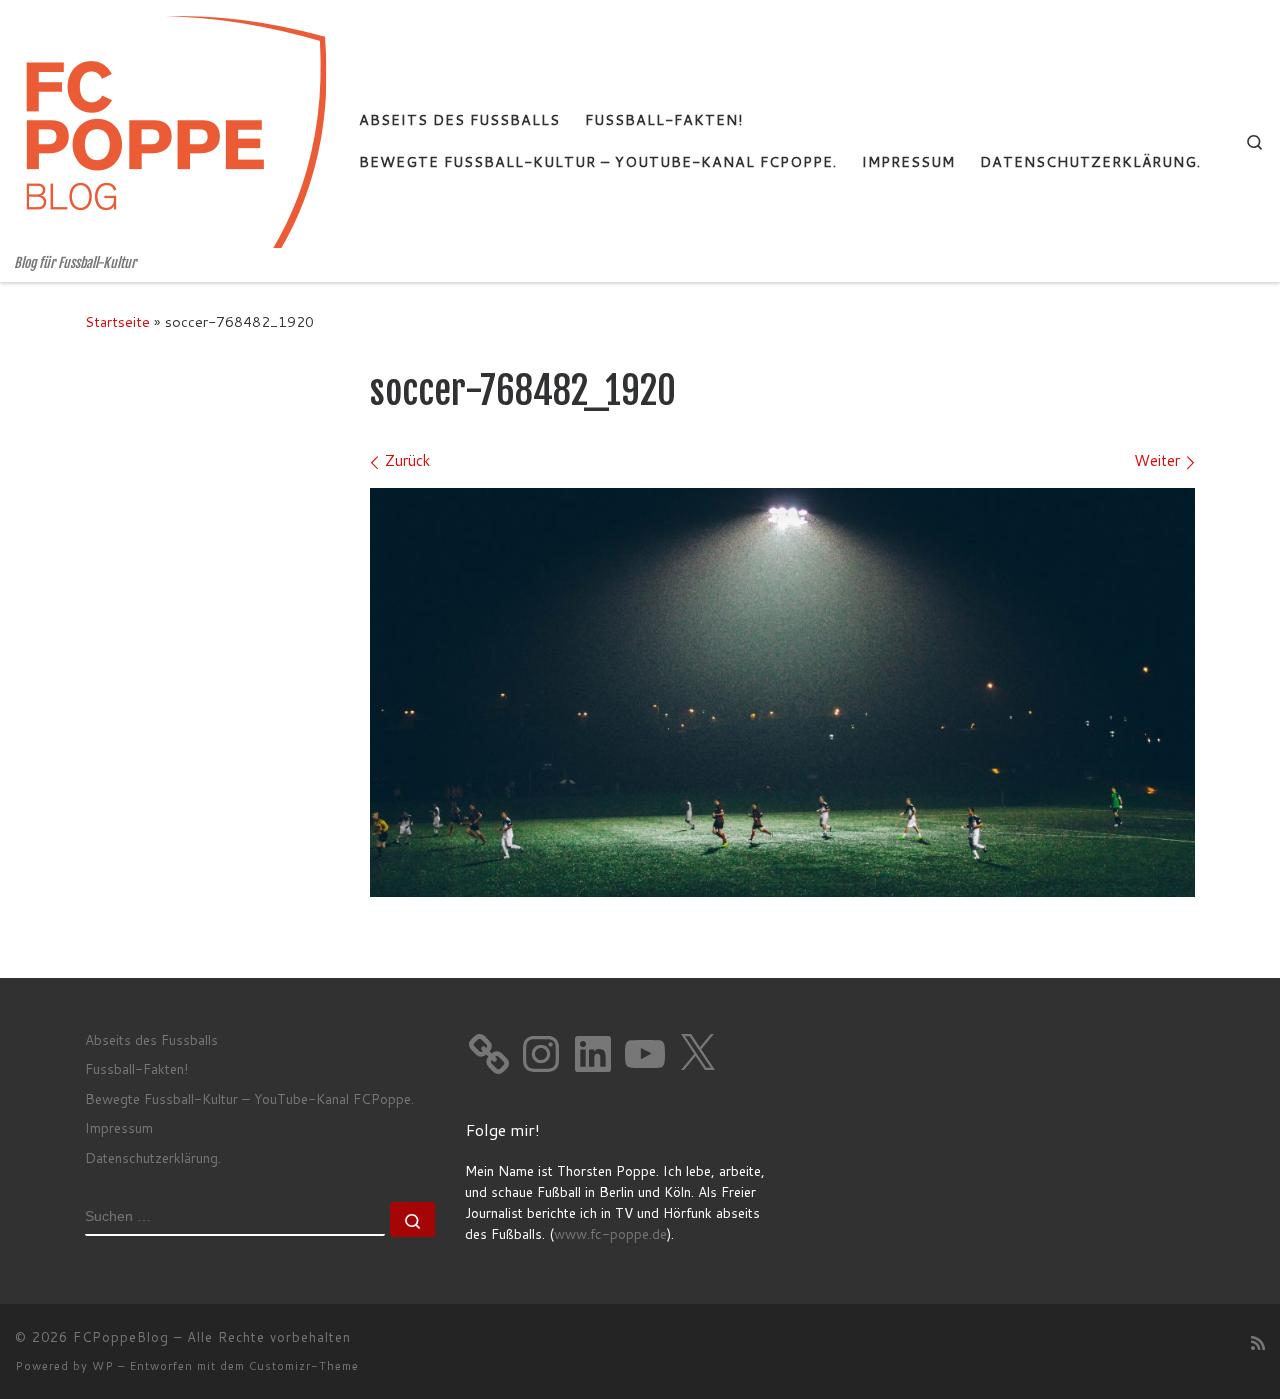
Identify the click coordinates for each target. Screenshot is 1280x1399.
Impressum (119, 1127)
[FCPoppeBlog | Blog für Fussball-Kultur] (172, 127)
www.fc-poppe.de (610, 1233)
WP (103, 1366)
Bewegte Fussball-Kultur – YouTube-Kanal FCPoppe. (249, 1098)
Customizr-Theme (304, 1366)
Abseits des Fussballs (151, 1039)
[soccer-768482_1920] (782, 692)
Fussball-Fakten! (136, 1068)
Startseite (117, 321)
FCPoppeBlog (121, 1337)
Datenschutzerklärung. (153, 1157)
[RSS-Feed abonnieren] (1258, 1342)
